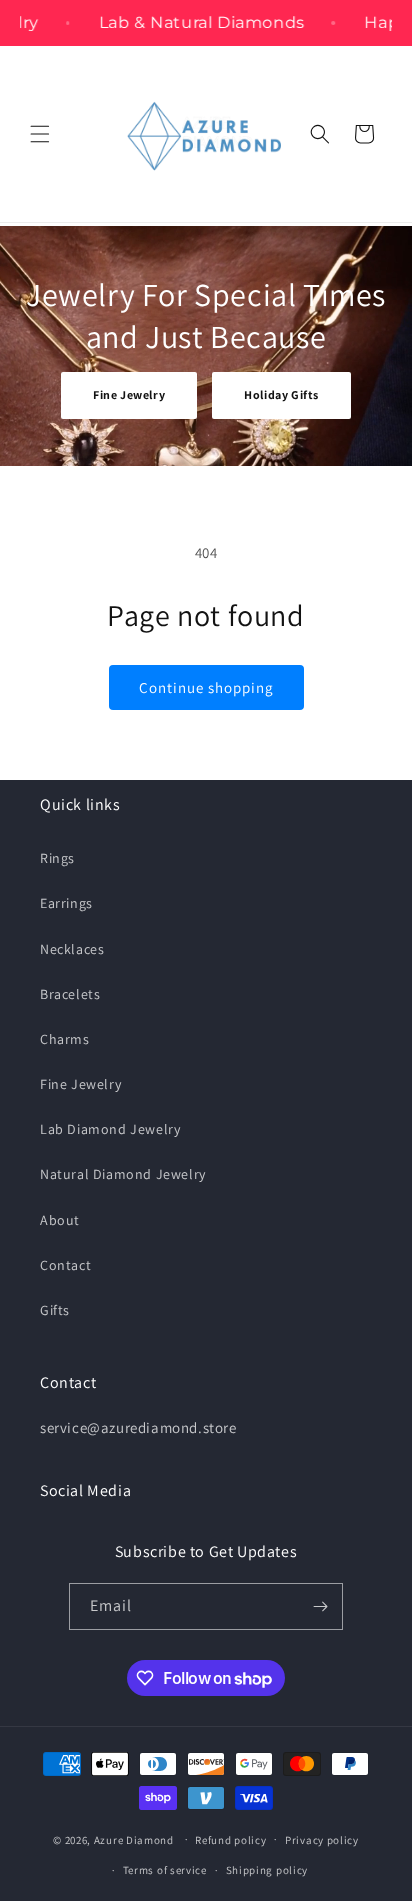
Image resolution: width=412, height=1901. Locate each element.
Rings (57, 858)
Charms (65, 1039)
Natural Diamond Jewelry (123, 1174)
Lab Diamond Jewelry (110, 1129)
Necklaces (72, 949)
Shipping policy (267, 1870)
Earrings (66, 903)
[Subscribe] (320, 1606)
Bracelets (70, 994)
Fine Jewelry (129, 394)
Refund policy (230, 1840)
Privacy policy (322, 1840)
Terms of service (165, 1870)
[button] (40, 134)
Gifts (55, 1310)
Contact (65, 1265)
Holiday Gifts (281, 394)
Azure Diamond (134, 1839)
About (60, 1220)
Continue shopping (206, 687)
